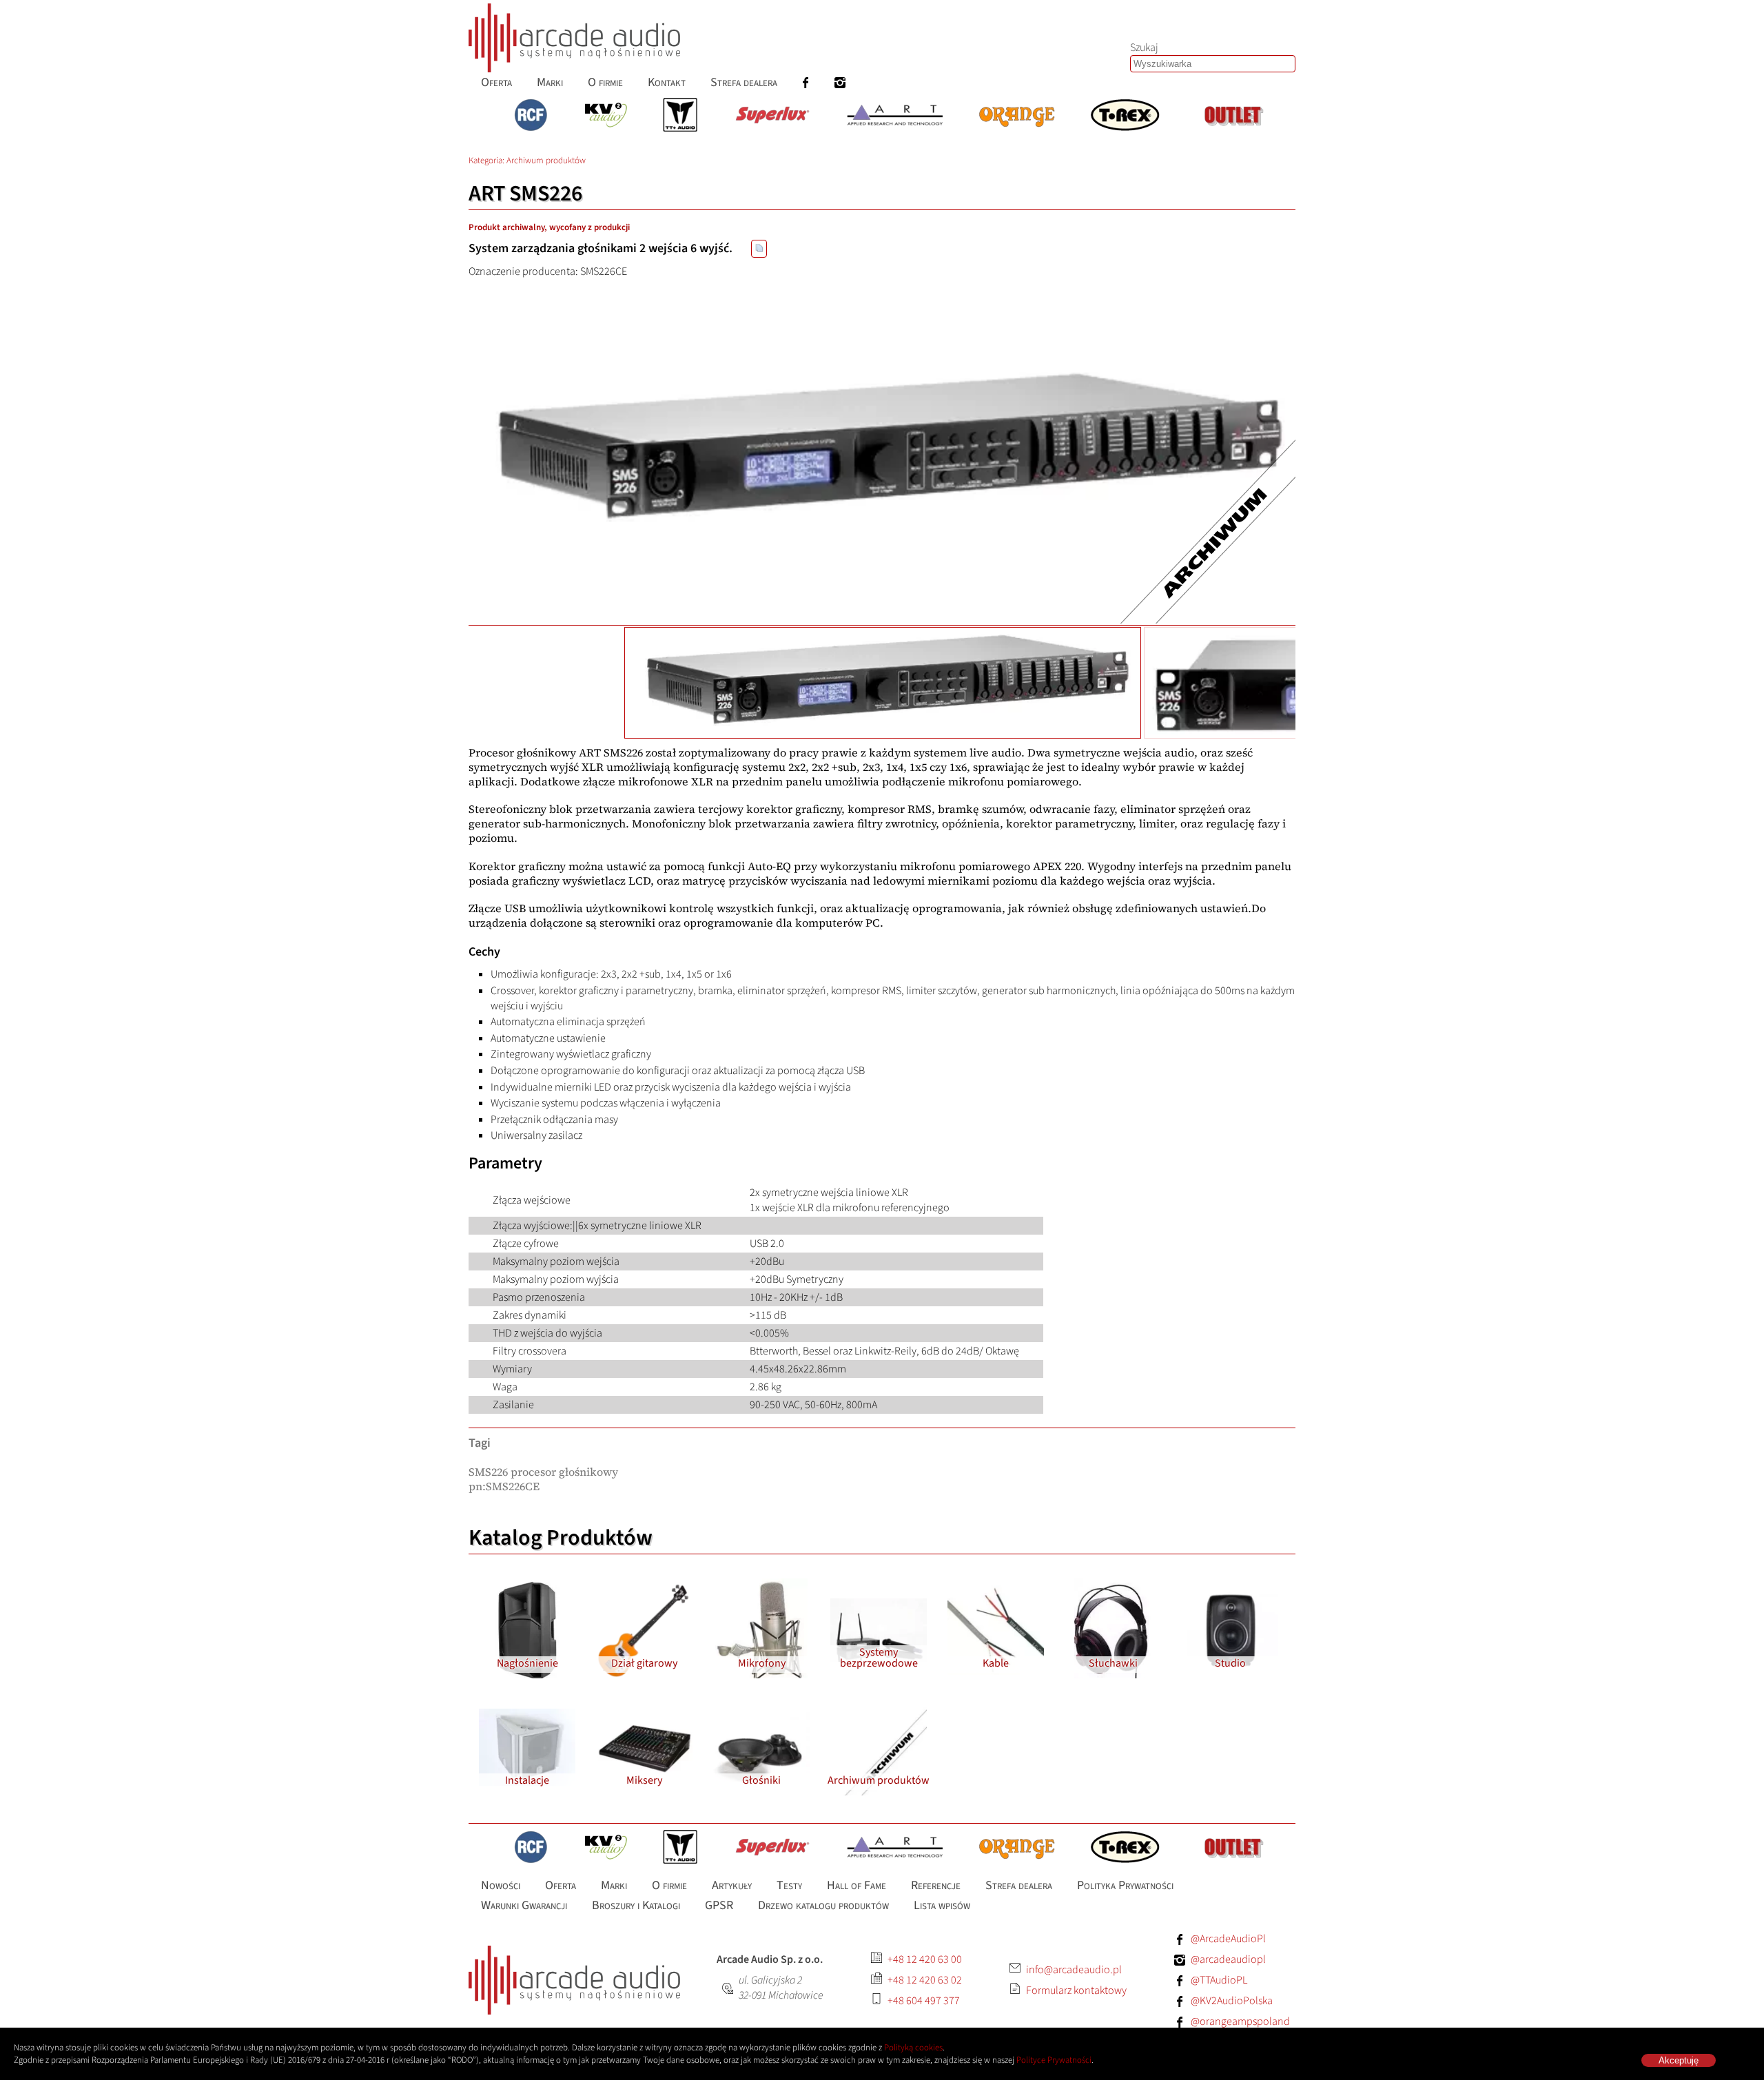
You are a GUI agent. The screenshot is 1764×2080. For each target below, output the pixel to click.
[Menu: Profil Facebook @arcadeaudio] (806, 82)
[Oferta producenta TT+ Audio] (680, 116)
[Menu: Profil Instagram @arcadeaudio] (840, 82)
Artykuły (732, 1885)
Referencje (936, 1885)
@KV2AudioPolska (1232, 2001)
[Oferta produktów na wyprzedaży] (1233, 116)
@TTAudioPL (1219, 1980)
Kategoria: (488, 161)
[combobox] (1213, 64)
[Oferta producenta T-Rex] (1125, 116)
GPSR (719, 1905)
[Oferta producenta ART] (895, 116)
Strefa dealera (744, 82)
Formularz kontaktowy (1076, 1990)
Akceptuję (1679, 2060)
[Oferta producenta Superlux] (772, 116)
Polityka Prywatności (1125, 1885)
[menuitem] (496, 82)
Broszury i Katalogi (636, 1905)
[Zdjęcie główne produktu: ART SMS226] (882, 451)
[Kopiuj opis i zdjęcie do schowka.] (759, 249)
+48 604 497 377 (924, 2001)
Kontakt (667, 82)
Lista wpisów (942, 1905)
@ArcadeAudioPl (1228, 1939)
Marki (550, 82)
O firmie (605, 82)
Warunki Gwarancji (524, 1905)
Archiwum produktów (546, 161)
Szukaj (1144, 48)
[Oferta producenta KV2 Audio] (606, 116)
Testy (789, 1885)
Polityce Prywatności (1054, 2060)
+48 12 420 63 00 (925, 1959)
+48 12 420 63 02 (925, 1980)
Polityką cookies (913, 2048)
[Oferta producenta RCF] (531, 116)
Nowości (501, 1885)
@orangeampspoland (1240, 2021)
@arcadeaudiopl (1228, 1959)
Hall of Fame (857, 1885)
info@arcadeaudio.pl (1074, 1970)
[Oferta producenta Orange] (1017, 116)
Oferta (496, 82)
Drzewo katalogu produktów (823, 1905)
